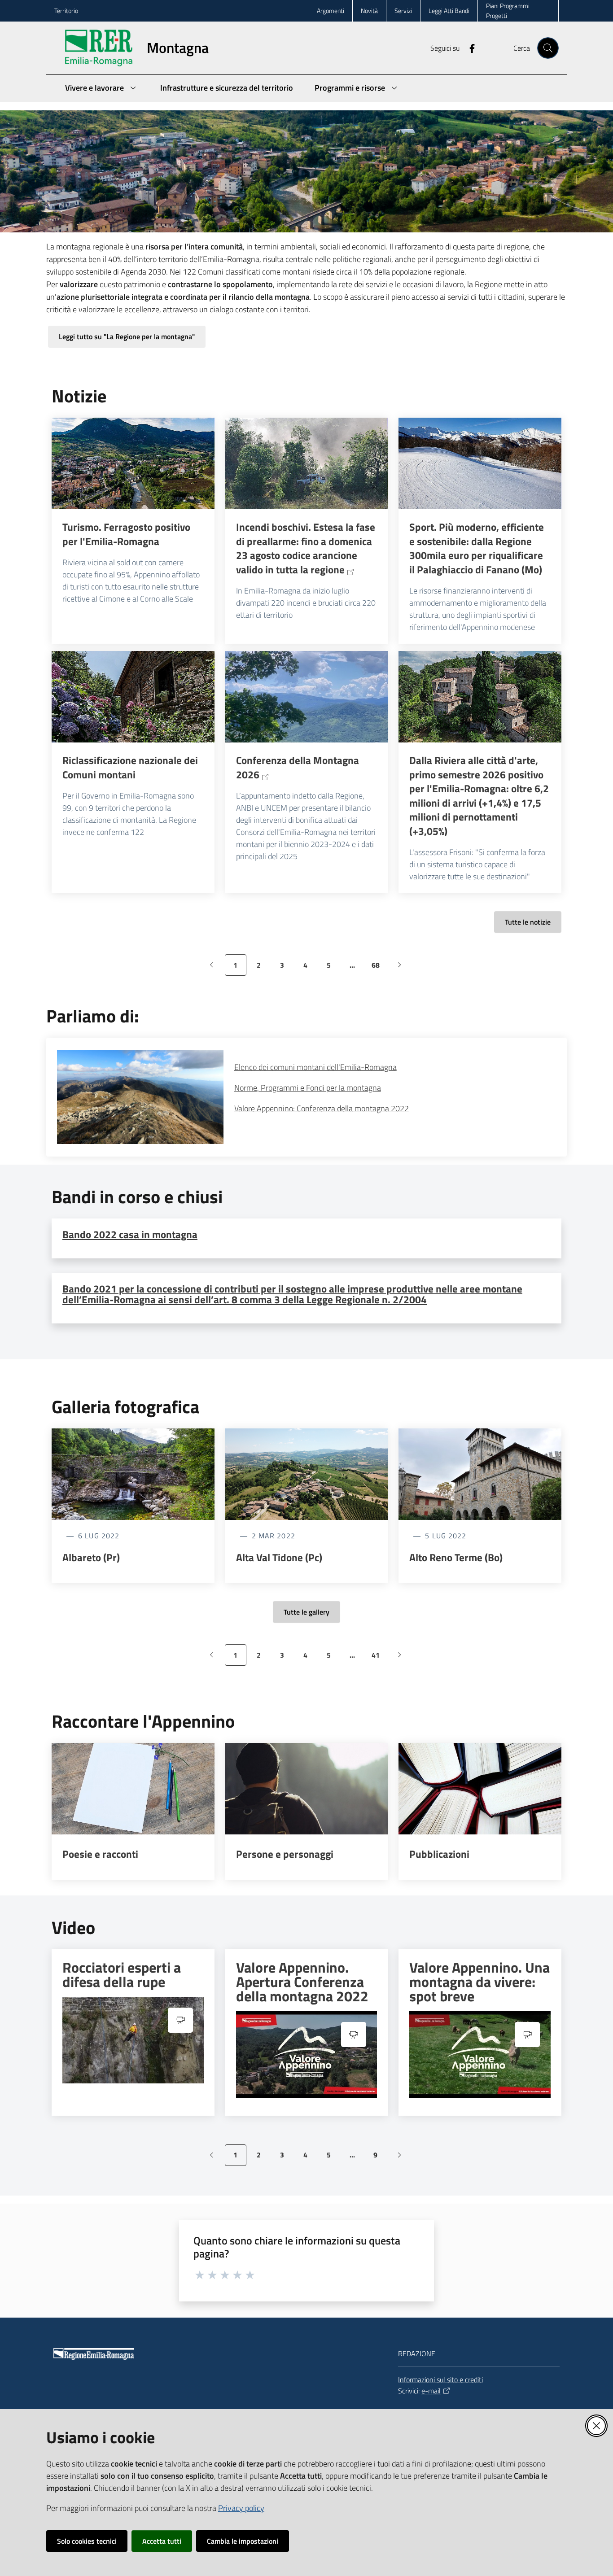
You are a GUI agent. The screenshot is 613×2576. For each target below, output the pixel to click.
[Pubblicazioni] (480, 1789)
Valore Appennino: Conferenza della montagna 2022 (322, 1108)
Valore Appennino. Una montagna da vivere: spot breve (479, 1982)
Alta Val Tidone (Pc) (279, 1558)
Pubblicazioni (439, 1854)
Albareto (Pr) (91, 1558)
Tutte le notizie (528, 922)
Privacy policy (241, 2508)
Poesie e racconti (100, 1854)
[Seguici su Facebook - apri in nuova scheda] (469, 48)
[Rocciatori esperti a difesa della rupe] (133, 2040)
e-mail (431, 2391)
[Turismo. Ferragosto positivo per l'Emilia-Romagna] (133, 463)
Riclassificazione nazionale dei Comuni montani (130, 767)
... (356, 968)
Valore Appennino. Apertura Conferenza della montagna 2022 (302, 1982)
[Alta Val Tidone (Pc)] (307, 1474)
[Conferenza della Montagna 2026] (307, 697)
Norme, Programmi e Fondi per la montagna (308, 1088)
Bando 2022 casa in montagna (130, 1234)
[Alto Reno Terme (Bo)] (480, 1474)
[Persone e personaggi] (307, 1789)
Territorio (66, 11)
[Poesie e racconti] (133, 1789)
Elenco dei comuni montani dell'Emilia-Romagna (315, 1067)
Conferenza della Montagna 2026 (298, 767)
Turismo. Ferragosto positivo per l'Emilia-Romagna (126, 534)
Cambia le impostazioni (243, 2541)
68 (379, 968)
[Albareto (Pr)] (133, 1474)
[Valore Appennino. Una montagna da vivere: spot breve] (480, 2054)
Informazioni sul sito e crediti (440, 2380)
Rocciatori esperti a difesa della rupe (122, 1974)
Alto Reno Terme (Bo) (456, 1558)
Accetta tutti (162, 2541)
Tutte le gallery (306, 1612)
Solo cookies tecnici (87, 2541)
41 (379, 1658)
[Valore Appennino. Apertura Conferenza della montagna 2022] (307, 2054)
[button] (548, 48)
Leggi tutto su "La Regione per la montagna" (127, 336)
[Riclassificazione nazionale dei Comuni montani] (133, 697)
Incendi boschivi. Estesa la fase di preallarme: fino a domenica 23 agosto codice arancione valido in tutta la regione (306, 548)
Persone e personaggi (285, 1854)
